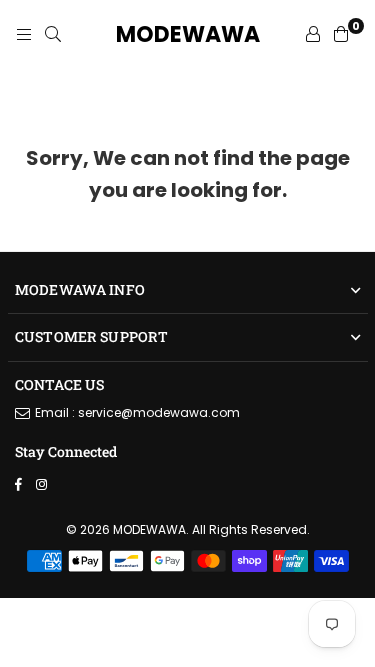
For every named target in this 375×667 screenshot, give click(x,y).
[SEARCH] (53, 35)
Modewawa (188, 35)
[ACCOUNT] (313, 35)
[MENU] (24, 35)
